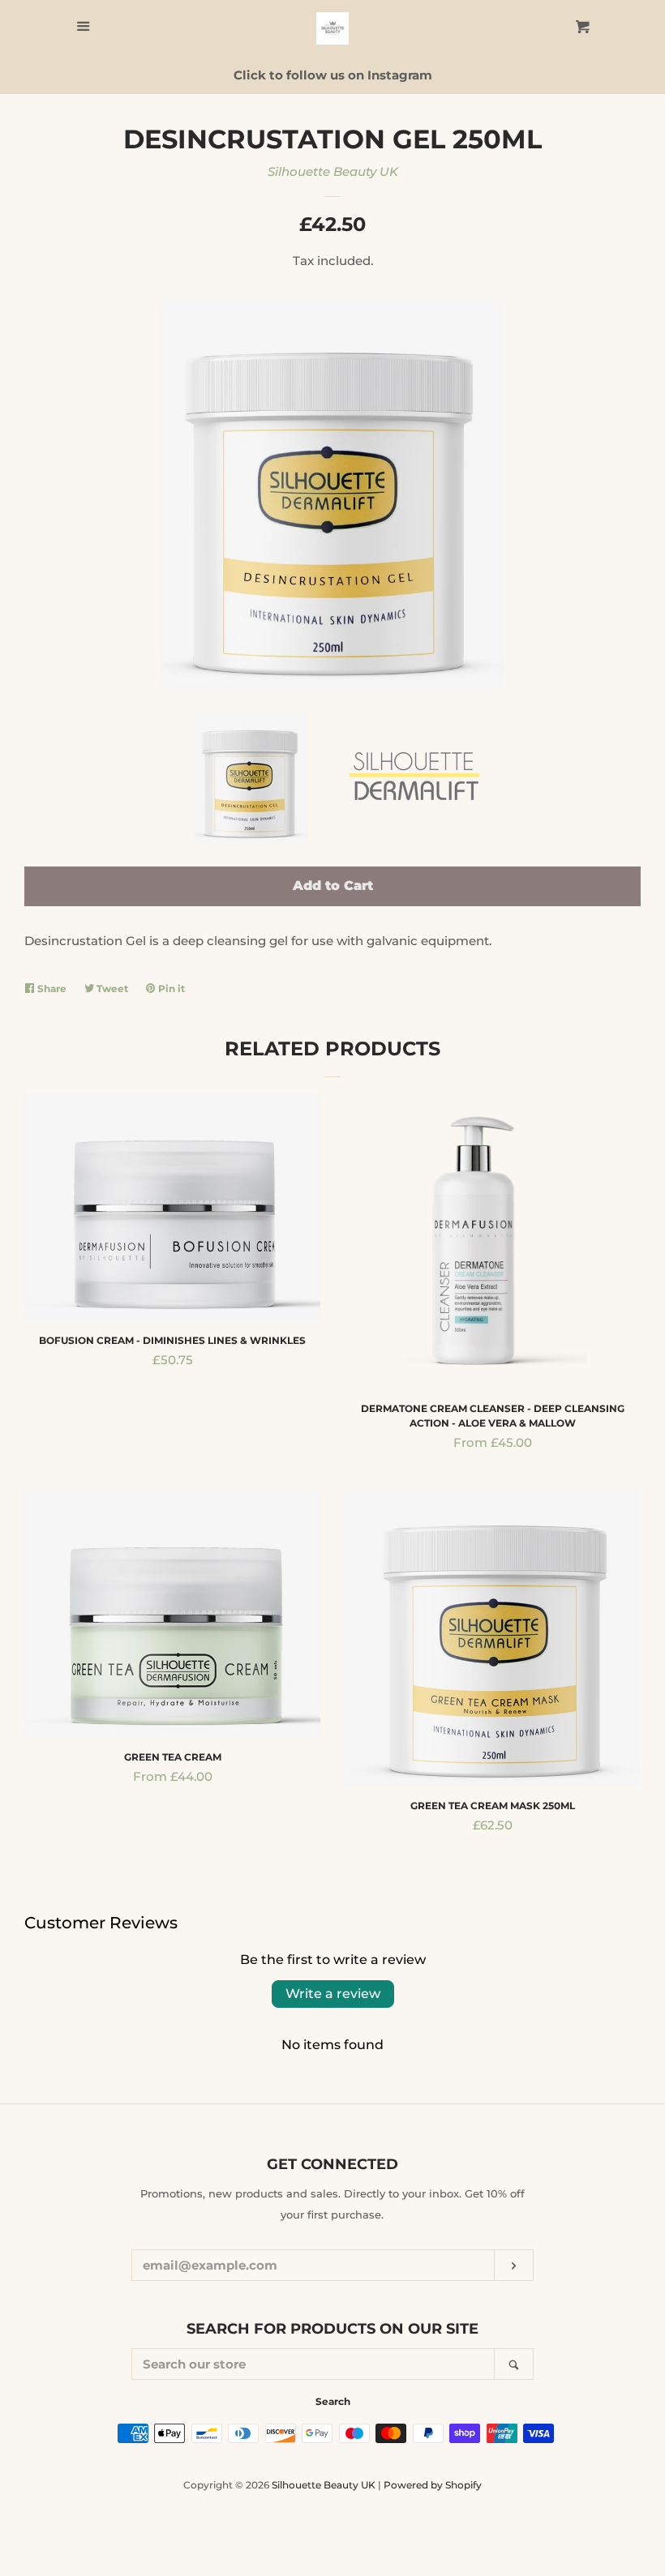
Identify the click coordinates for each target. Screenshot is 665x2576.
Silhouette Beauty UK (333, 171)
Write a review (333, 1994)
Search (333, 2401)
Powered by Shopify (433, 2485)
